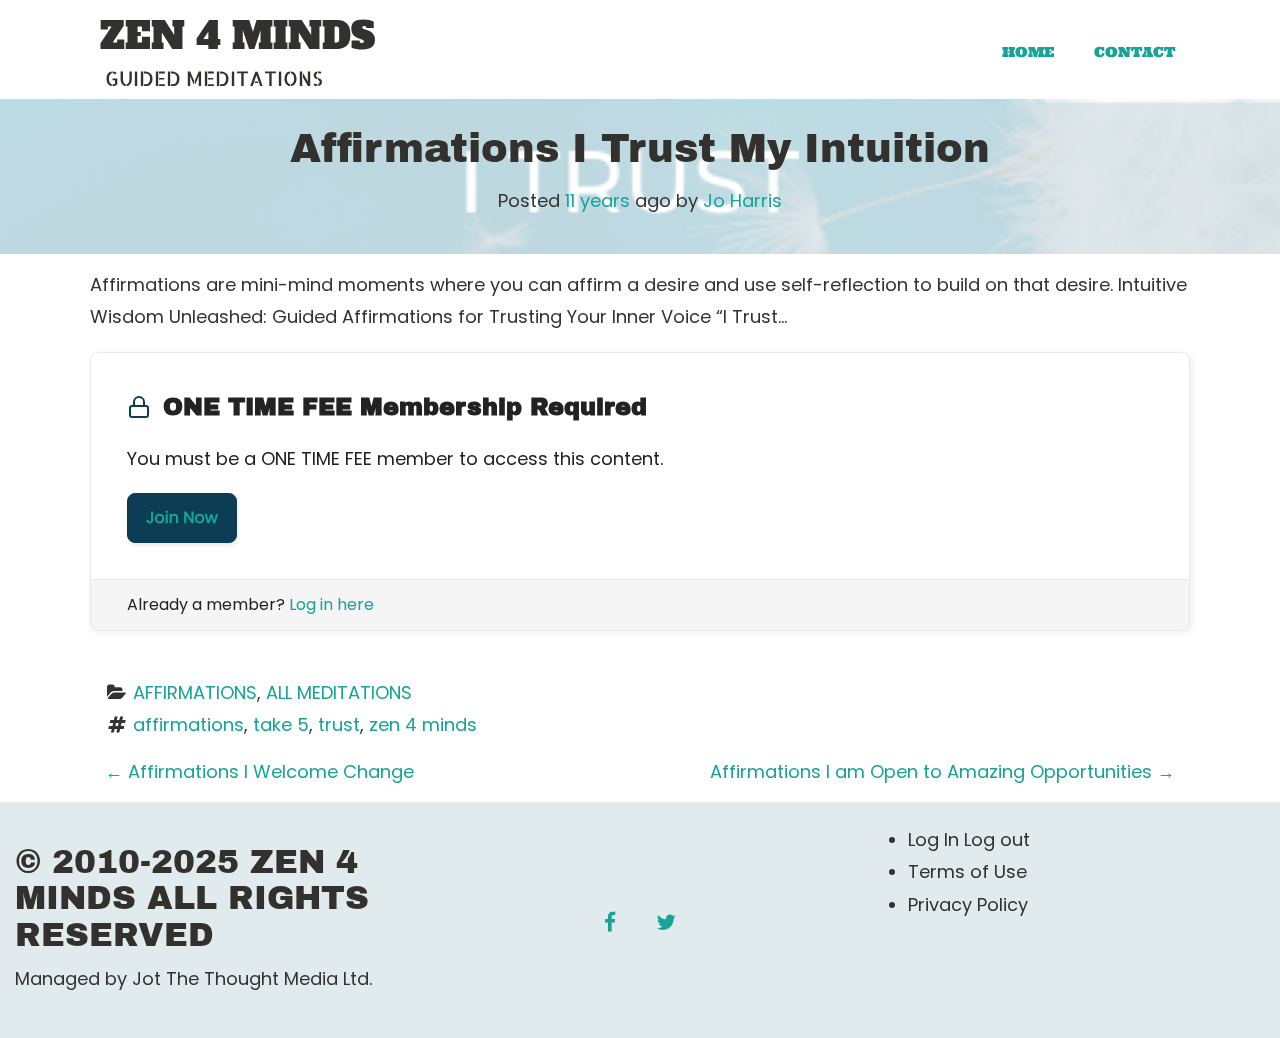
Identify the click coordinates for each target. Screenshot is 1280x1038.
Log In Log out (969, 839)
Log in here (331, 604)
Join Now (182, 517)
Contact (1134, 52)
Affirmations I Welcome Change (259, 771)
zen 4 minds (423, 724)
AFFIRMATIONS (195, 692)
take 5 (281, 724)
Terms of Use (967, 871)
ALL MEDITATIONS (339, 692)
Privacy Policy (968, 904)
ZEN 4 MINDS (237, 37)
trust (339, 724)
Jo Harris (742, 200)
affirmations (188, 724)
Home (1028, 52)
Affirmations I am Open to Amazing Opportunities (942, 771)
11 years (597, 200)
